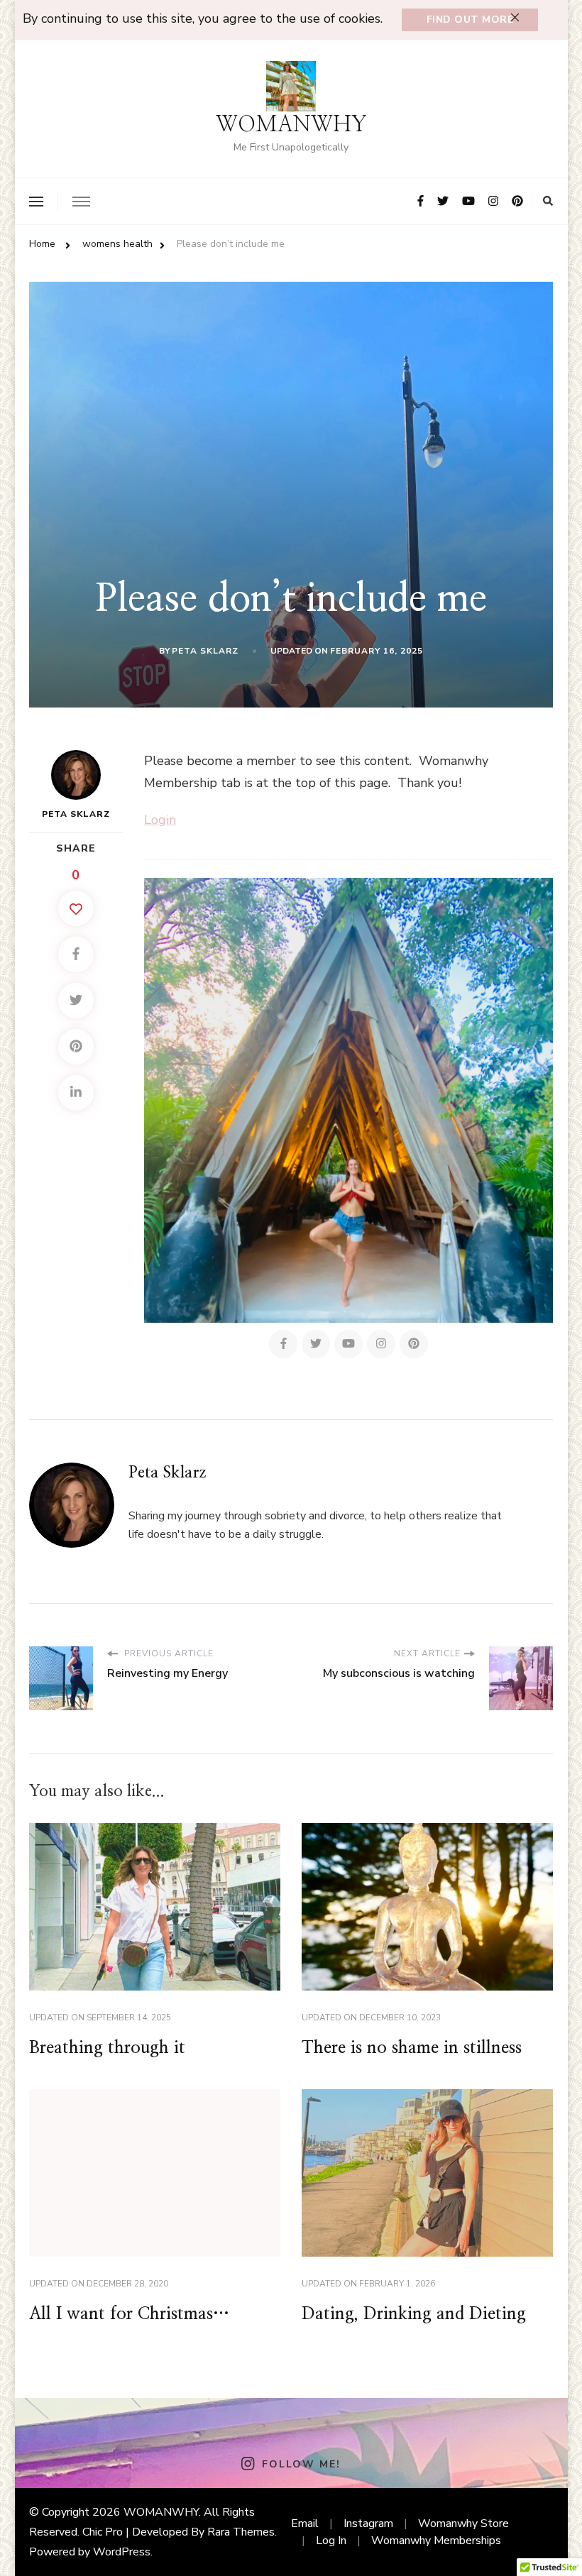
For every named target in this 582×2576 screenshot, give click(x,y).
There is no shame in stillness (412, 2048)
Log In (331, 2541)
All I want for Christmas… (129, 2314)
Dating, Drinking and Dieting (414, 2314)
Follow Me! (301, 2464)
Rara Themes (241, 2532)
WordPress (122, 2552)
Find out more (470, 20)
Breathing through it (107, 2048)
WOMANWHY (291, 125)
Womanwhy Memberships (436, 2541)
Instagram (368, 2523)
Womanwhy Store (463, 2523)
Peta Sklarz (205, 651)
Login (160, 820)
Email (305, 2523)
